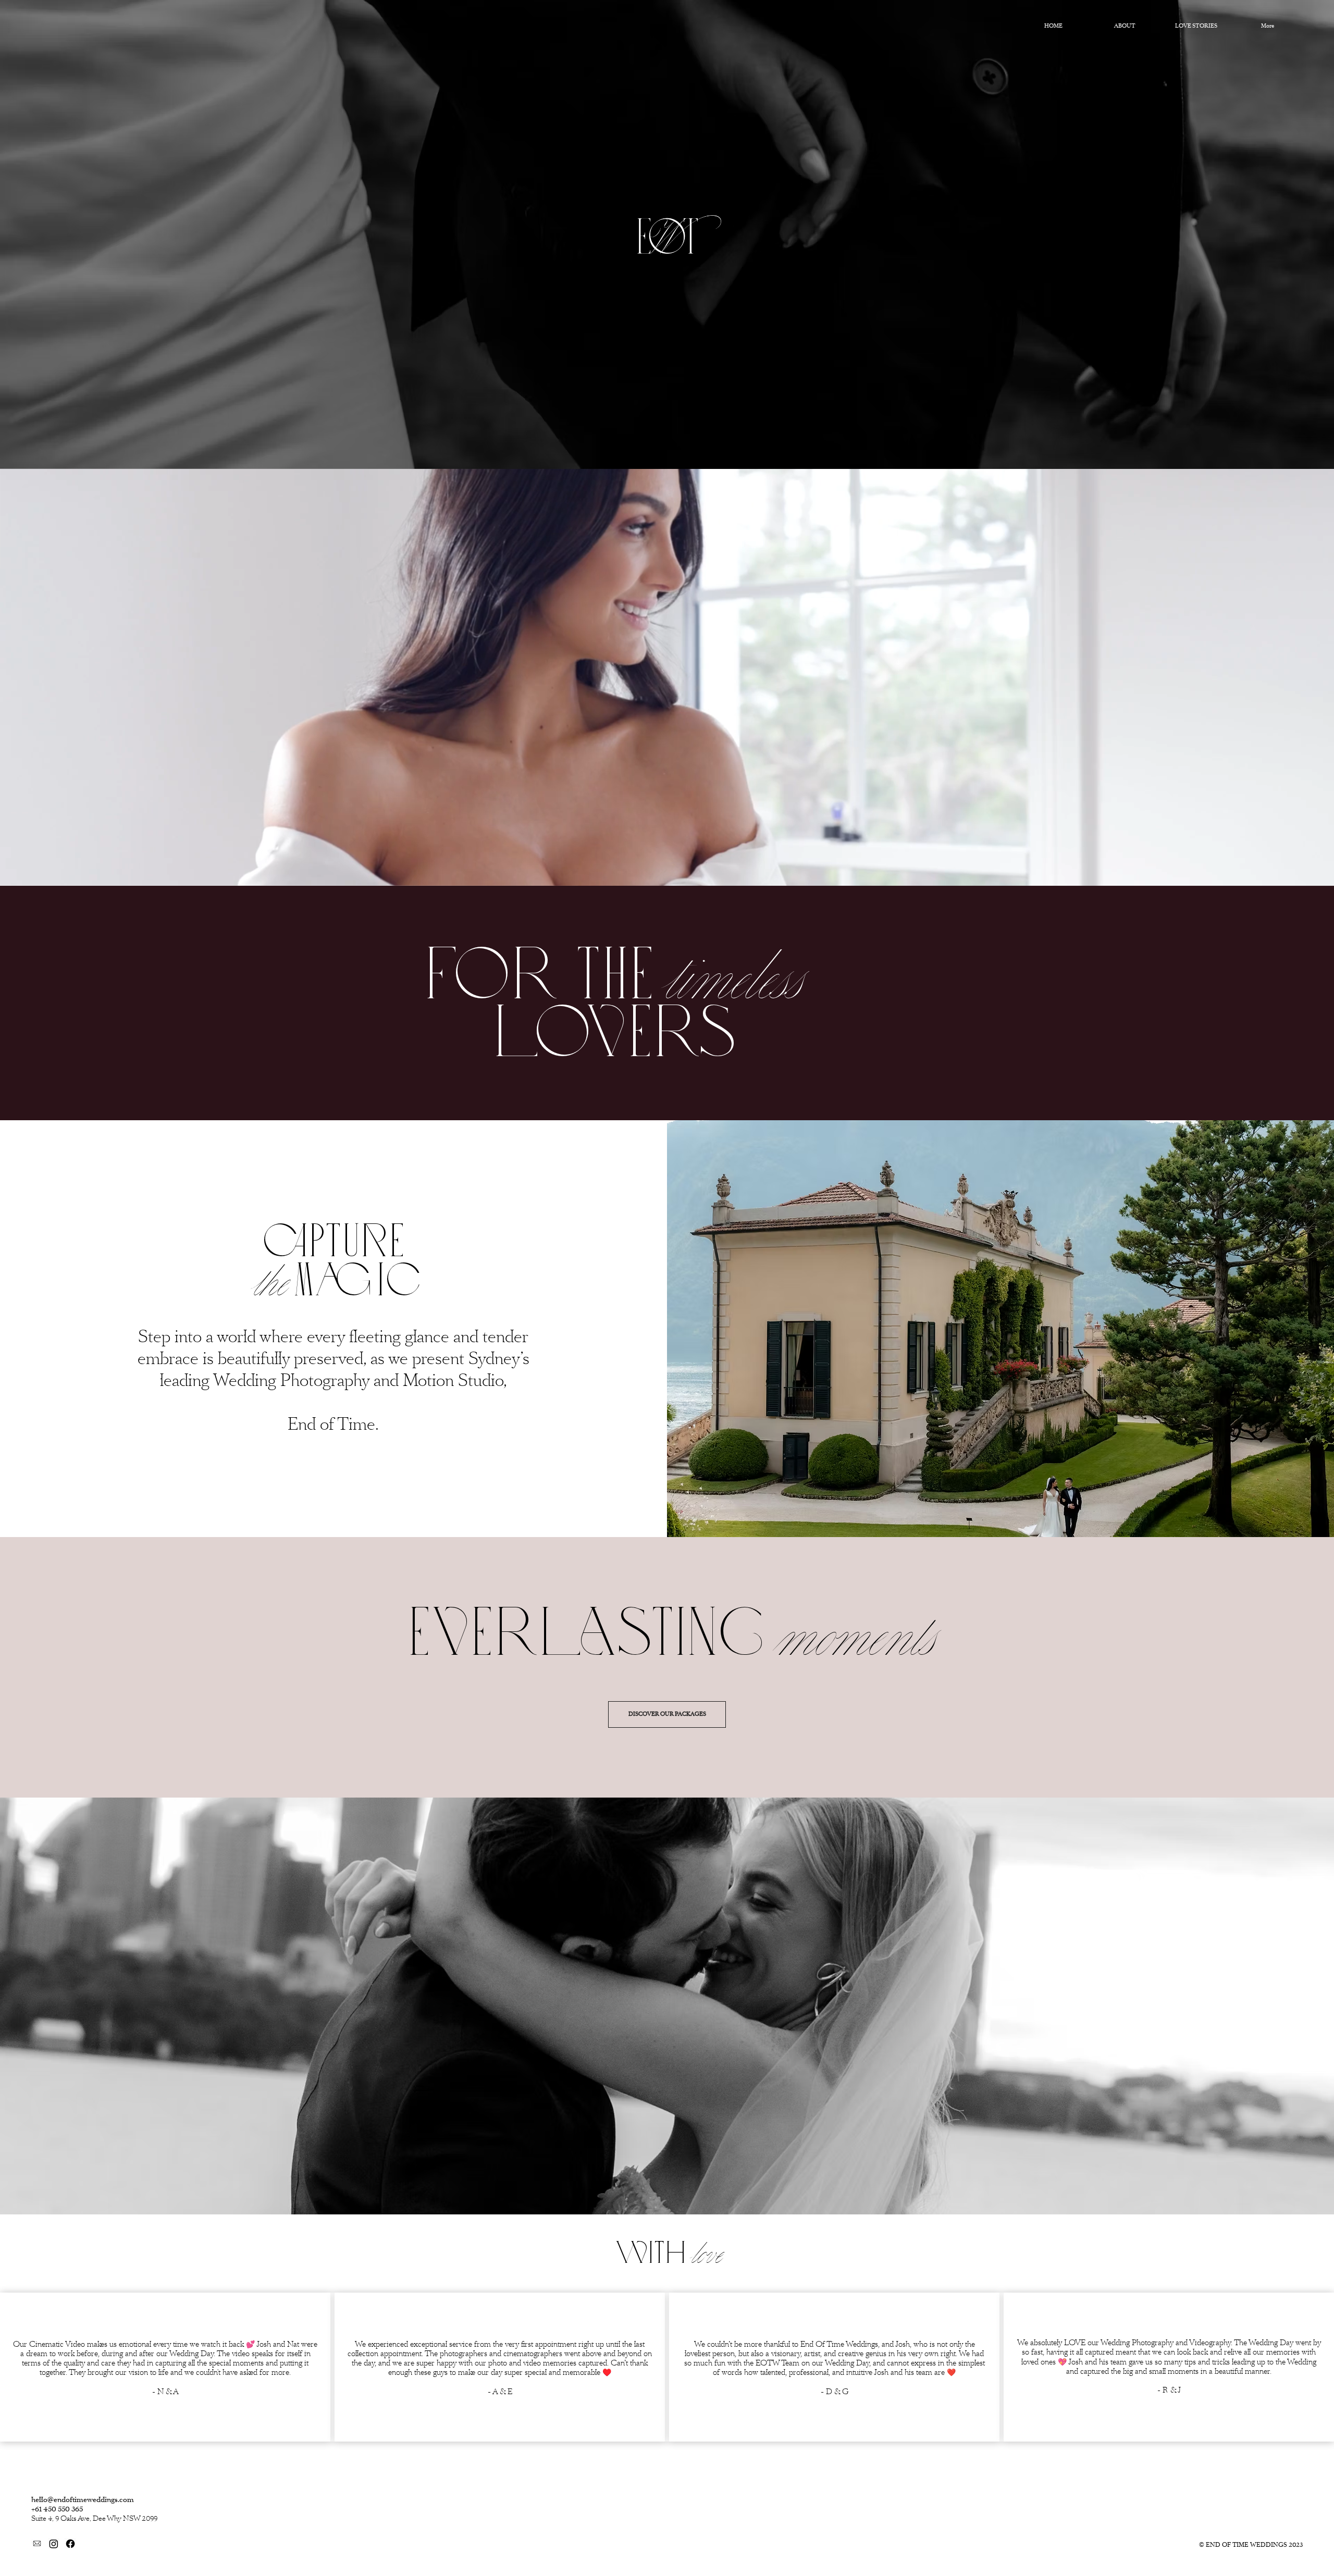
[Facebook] (70, 2544)
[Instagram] (54, 2544)
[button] (1316, 873)
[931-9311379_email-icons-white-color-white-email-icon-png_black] (37, 2544)
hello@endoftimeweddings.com (83, 2500)
